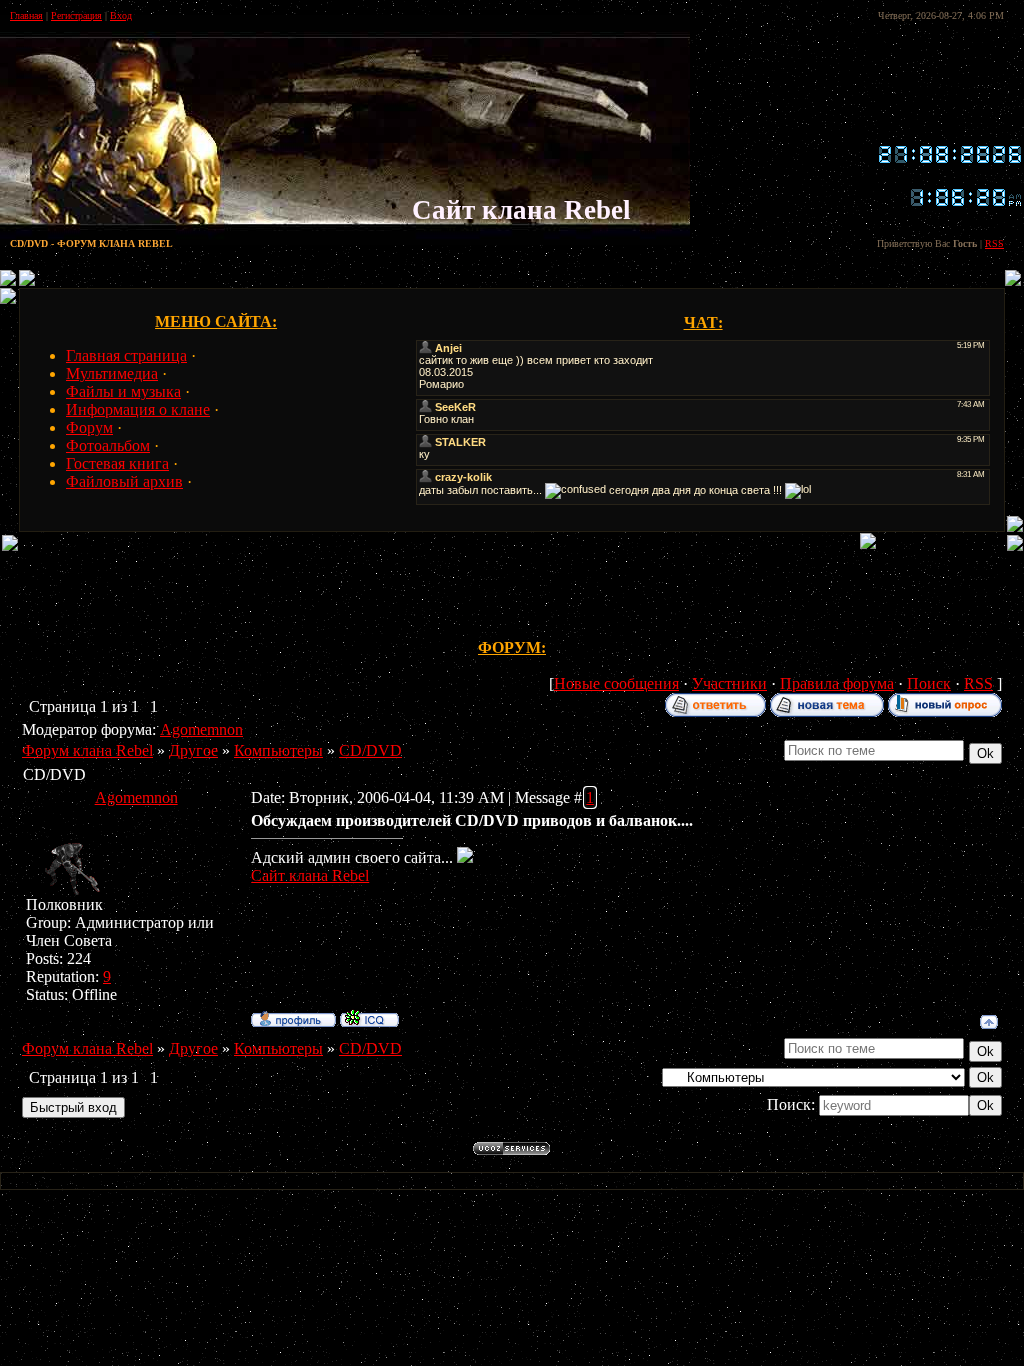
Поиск (929, 683)
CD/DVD (370, 750)
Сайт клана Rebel (310, 875)
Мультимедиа (112, 373)
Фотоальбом (108, 445)
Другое (193, 750)
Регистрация (76, 15)
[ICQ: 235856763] (369, 1018)
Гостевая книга (117, 463)
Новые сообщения (616, 683)
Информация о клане (138, 409)
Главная (26, 15)
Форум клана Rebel (87, 750)
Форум (89, 427)
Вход (121, 15)
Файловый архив (124, 481)
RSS (994, 243)
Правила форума (837, 683)
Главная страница (126, 355)
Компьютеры (278, 750)
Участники (729, 683)
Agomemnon (201, 729)
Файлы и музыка (123, 391)
